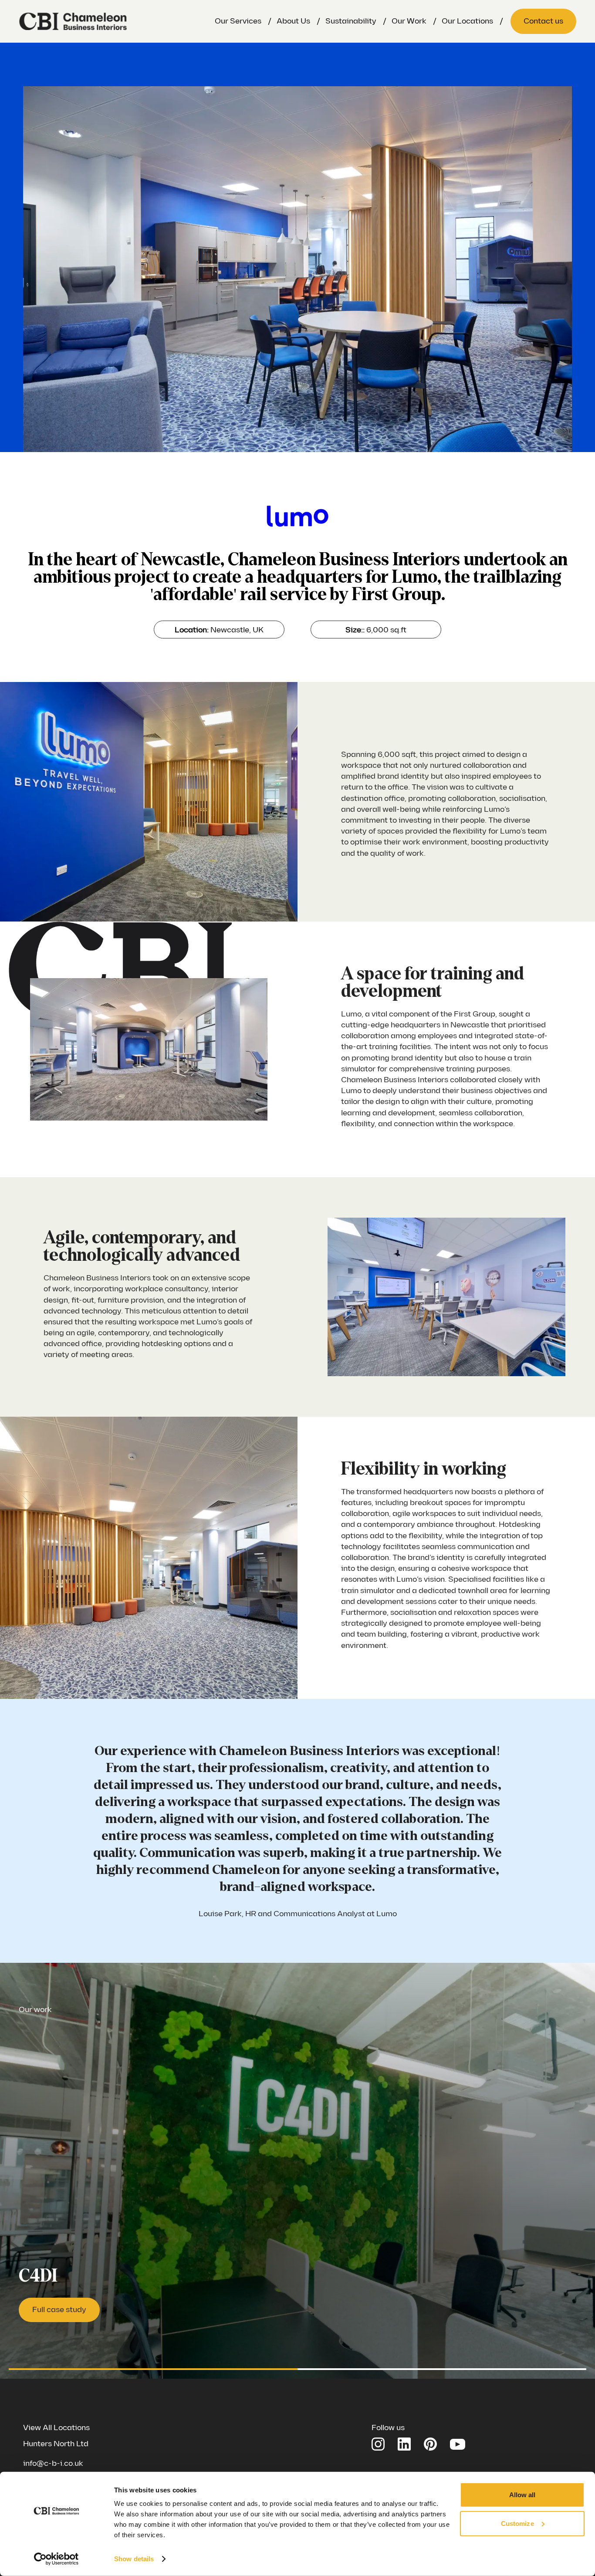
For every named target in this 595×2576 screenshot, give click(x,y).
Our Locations (467, 21)
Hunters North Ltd (56, 2444)
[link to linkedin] (404, 2444)
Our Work (409, 21)
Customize (517, 2523)
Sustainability (351, 21)
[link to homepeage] (73, 21)
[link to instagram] (378, 2444)
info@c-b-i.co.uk (53, 2463)
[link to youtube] (458, 2443)
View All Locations (56, 2428)
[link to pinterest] (430, 2444)
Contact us (543, 21)
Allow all (522, 2495)
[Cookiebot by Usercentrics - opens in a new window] (56, 2559)
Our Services (238, 21)
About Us (293, 21)
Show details (134, 2559)
